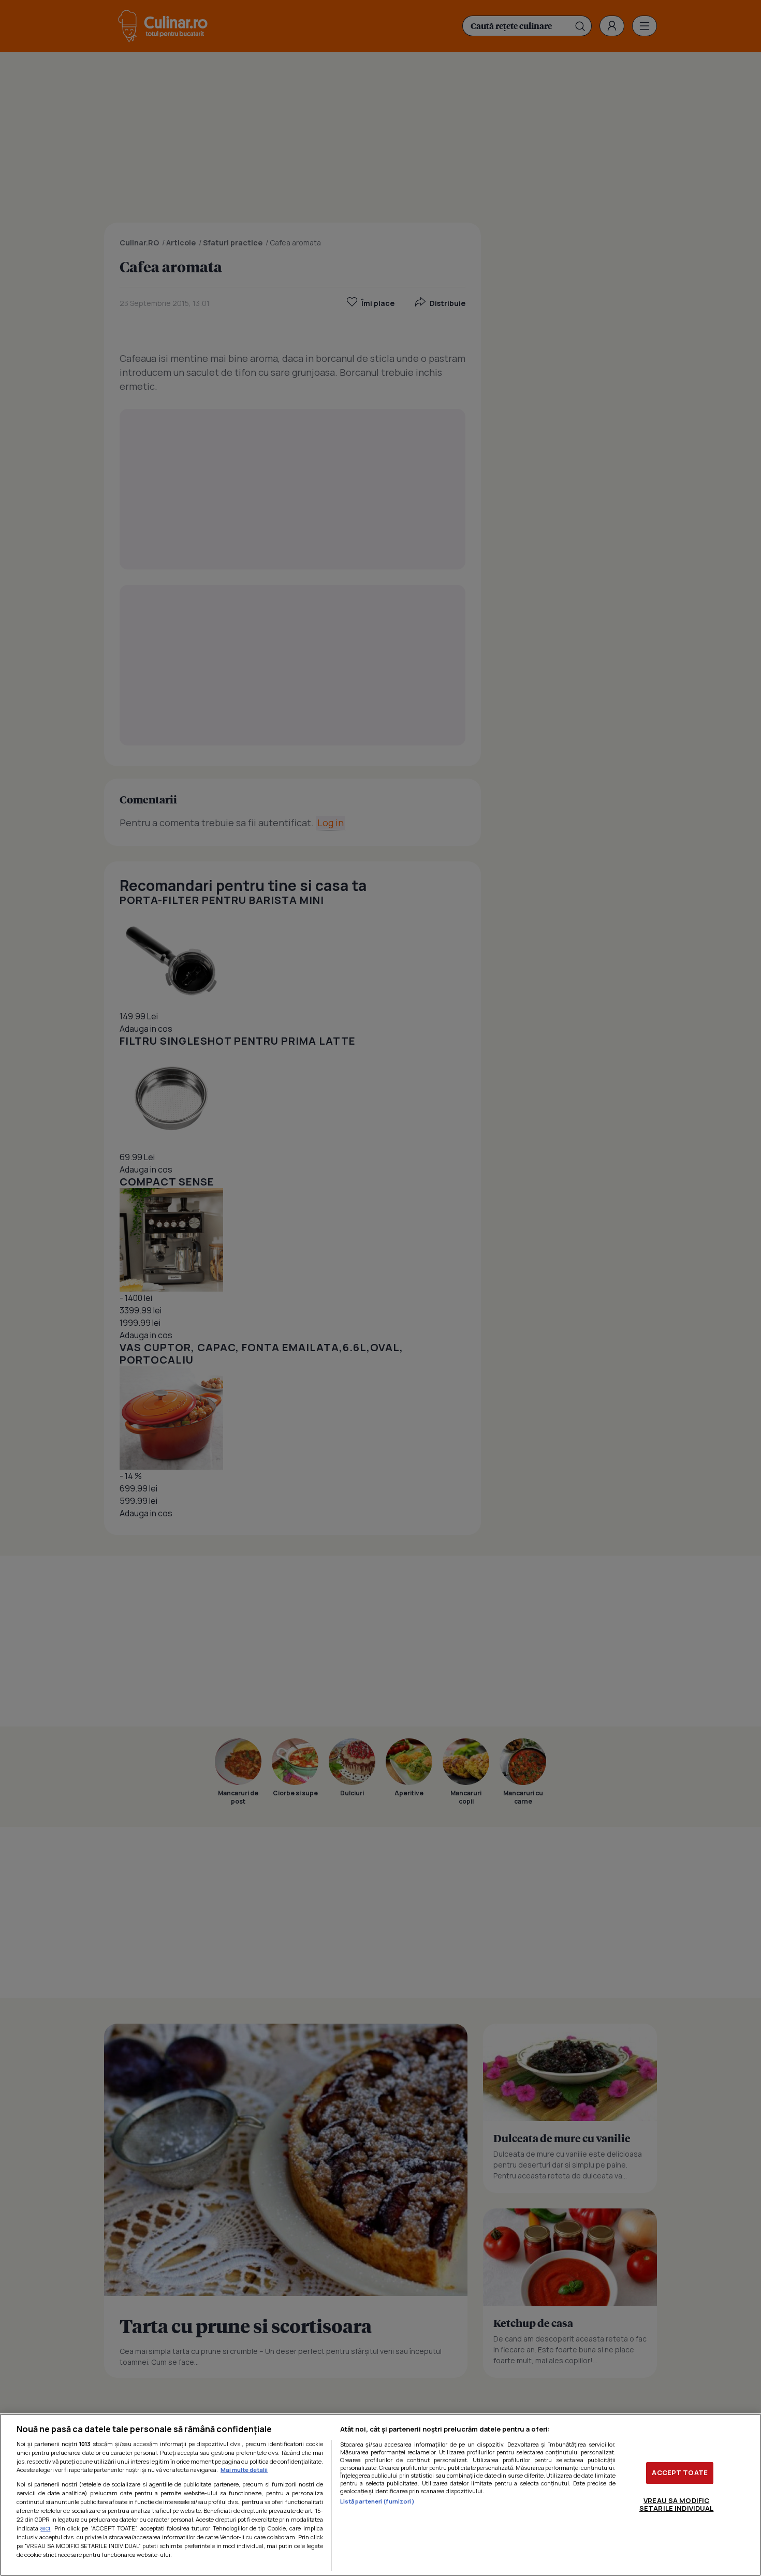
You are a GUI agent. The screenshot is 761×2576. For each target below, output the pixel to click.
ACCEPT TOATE (680, 2472)
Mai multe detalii (244, 2470)
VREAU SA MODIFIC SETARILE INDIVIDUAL (676, 2505)
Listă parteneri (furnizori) (377, 2501)
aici (45, 2528)
